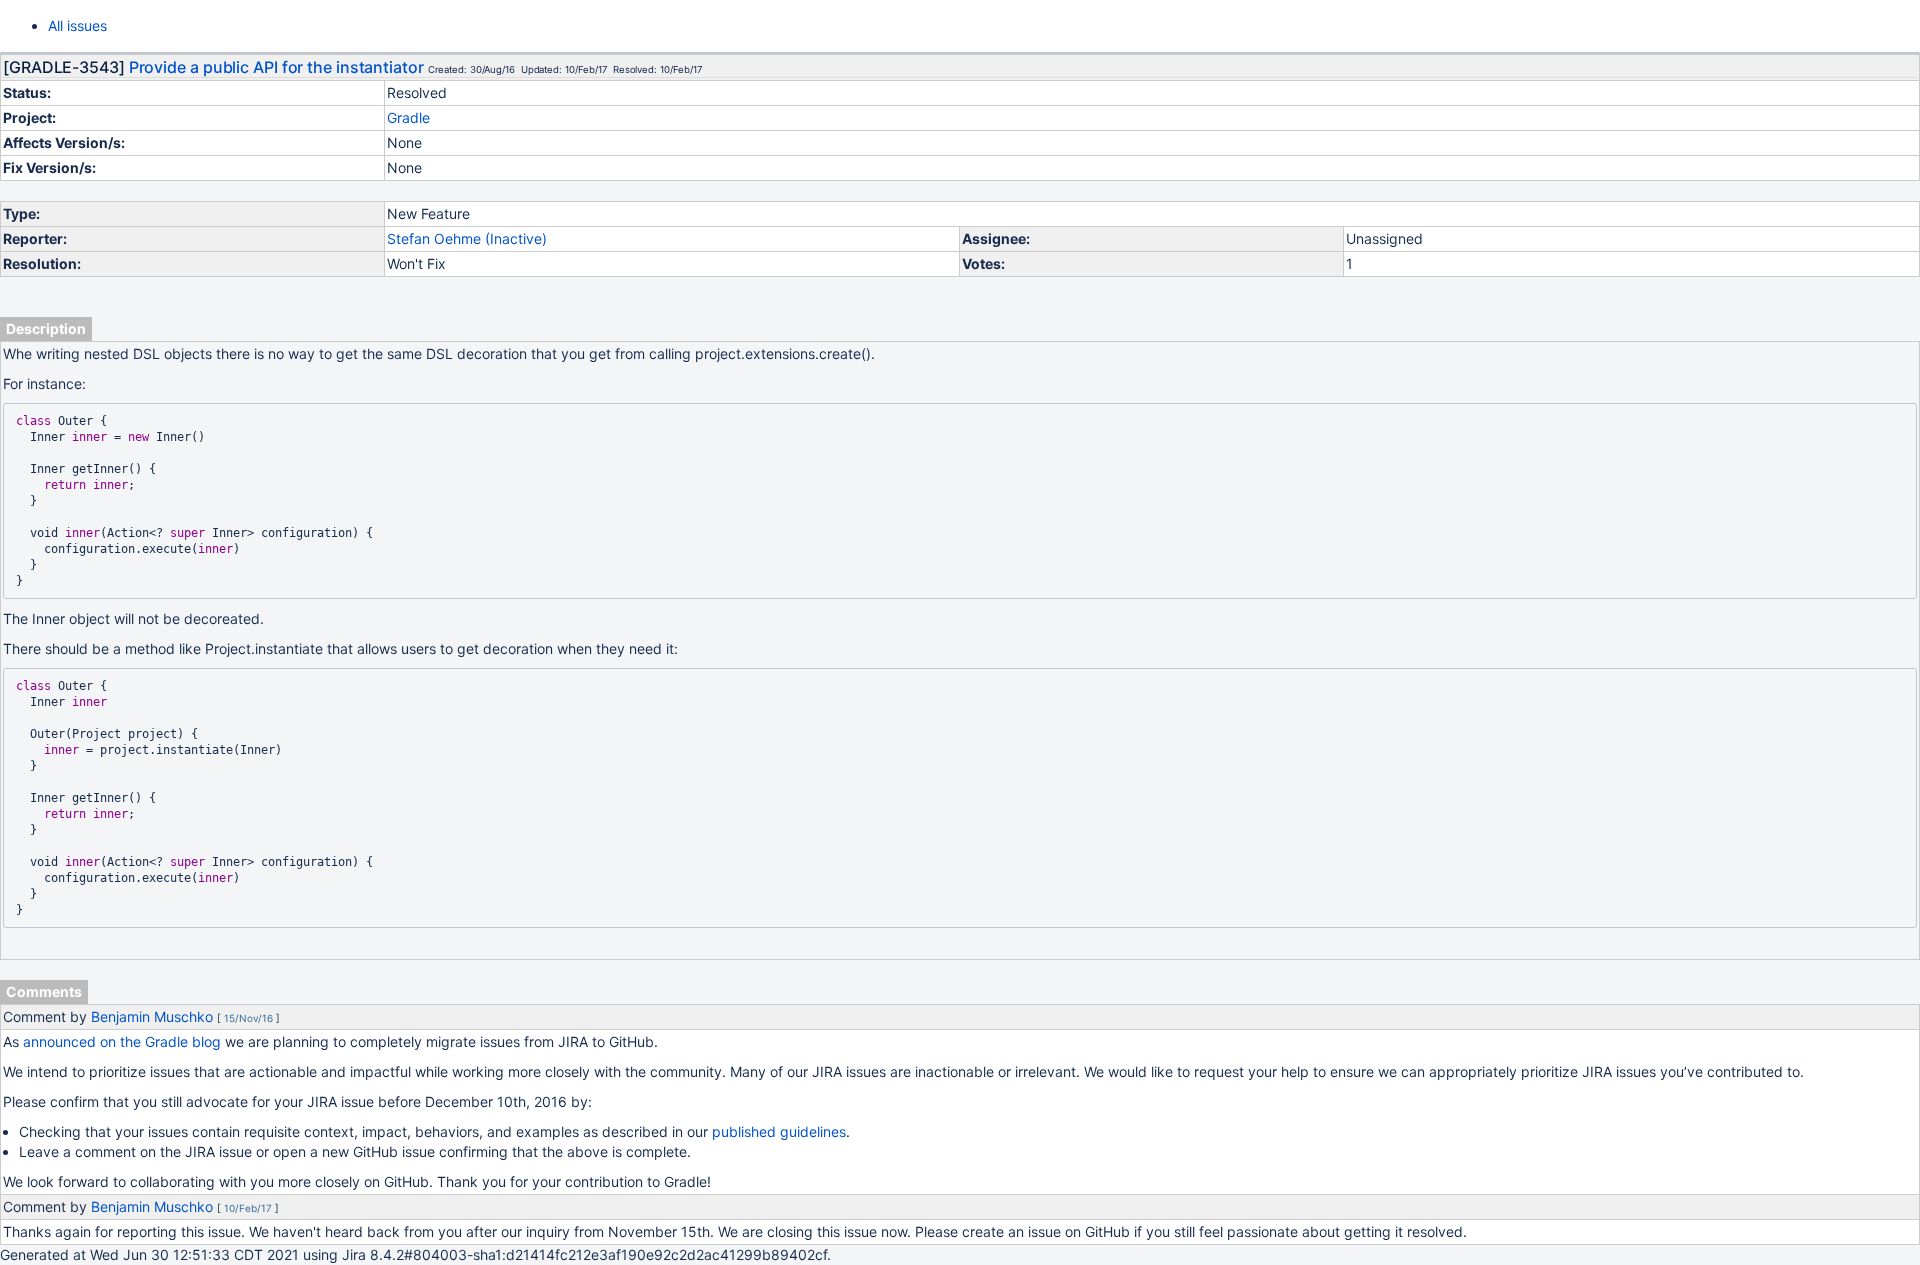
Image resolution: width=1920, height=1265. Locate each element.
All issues (77, 25)
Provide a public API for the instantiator (276, 67)
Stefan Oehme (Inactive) (467, 238)
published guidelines (779, 1131)
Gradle (408, 117)
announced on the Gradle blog (122, 1041)
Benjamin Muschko (152, 1016)
